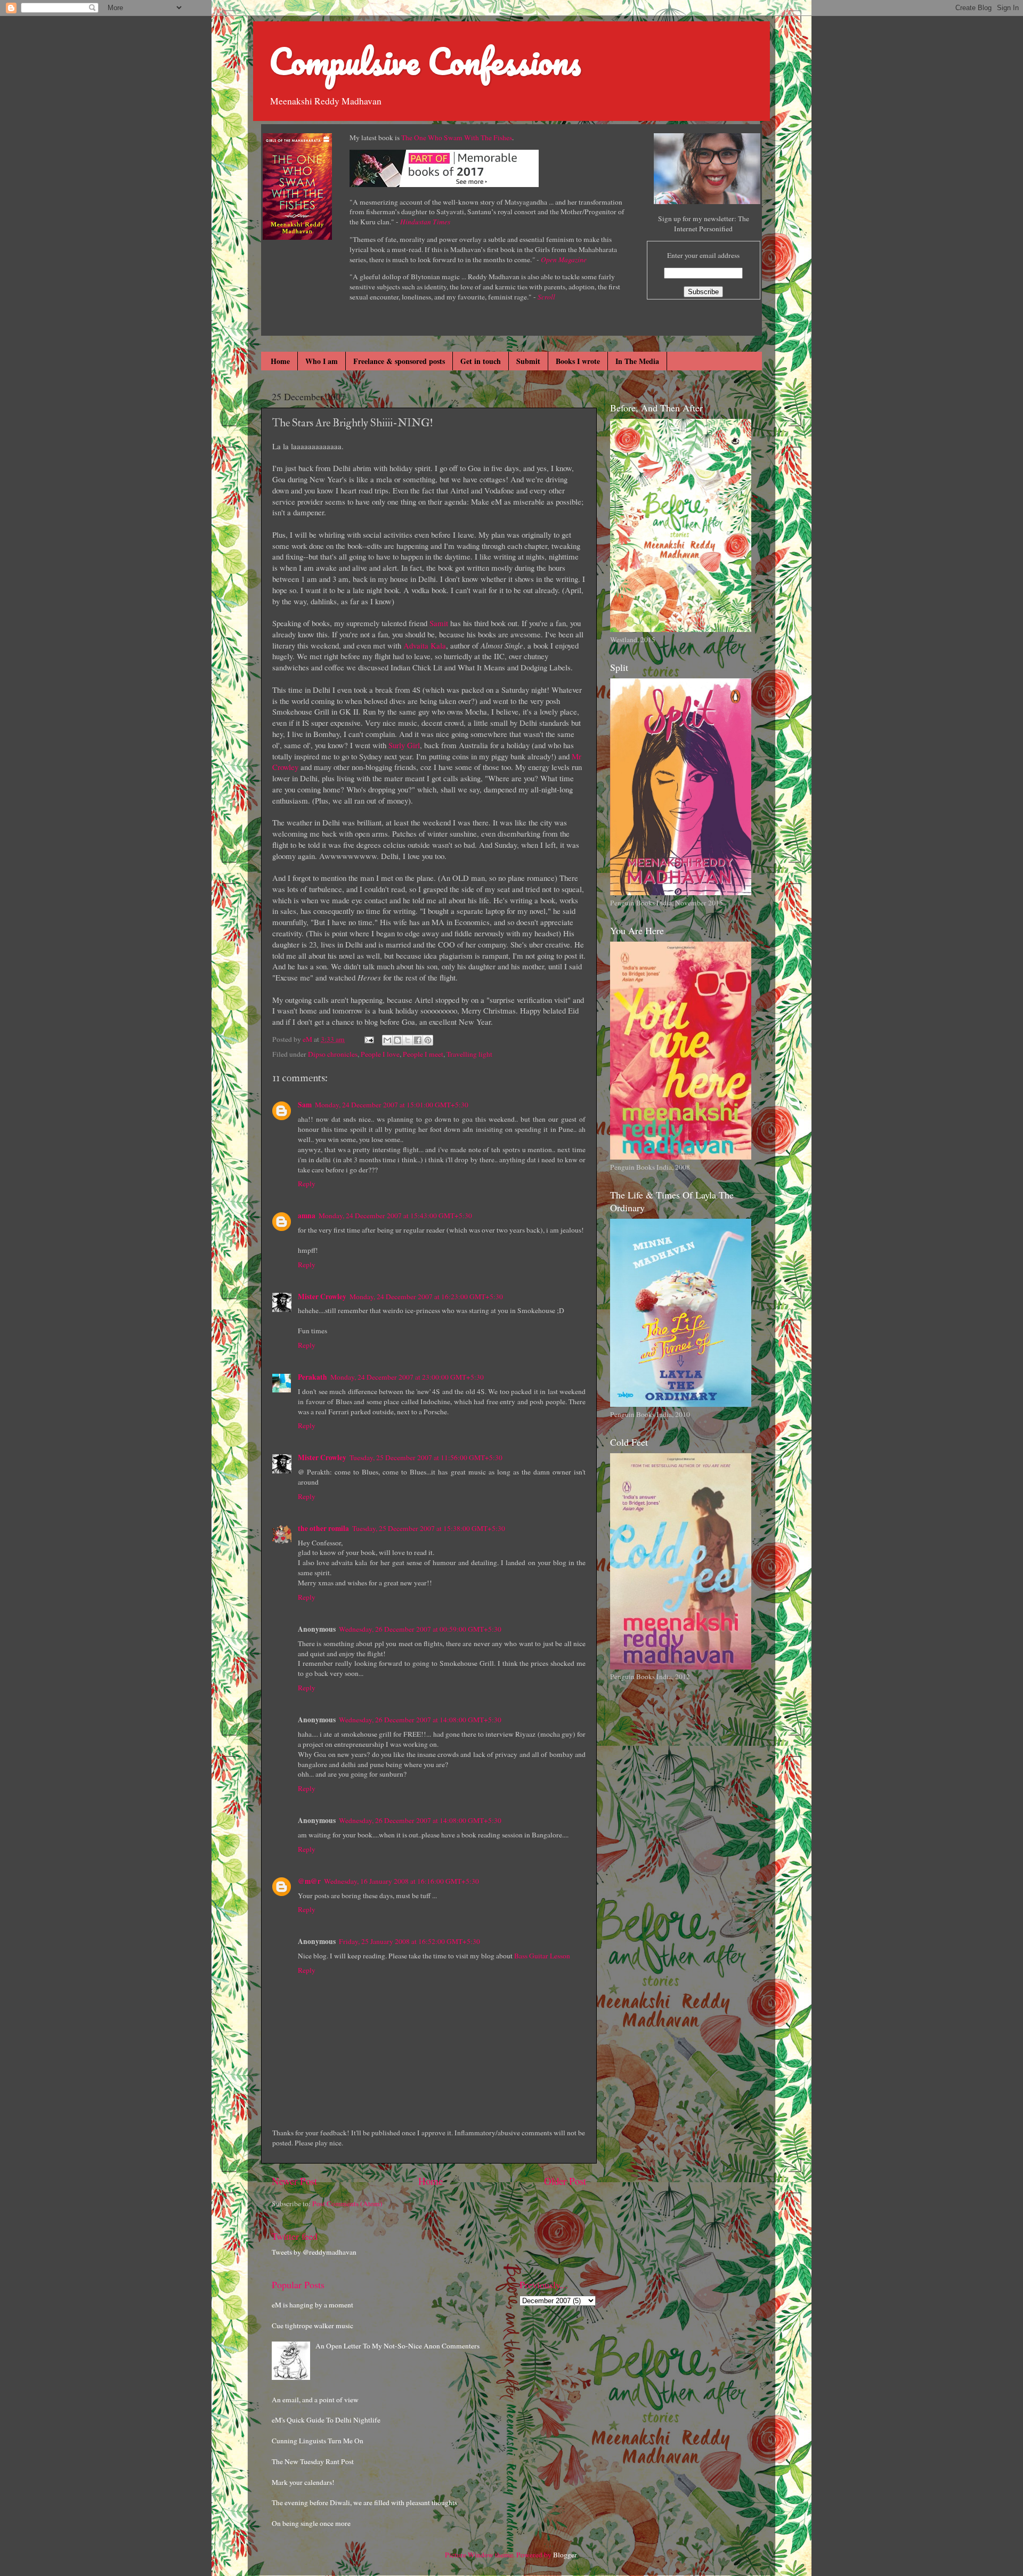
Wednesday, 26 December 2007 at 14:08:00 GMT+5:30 (420, 1720)
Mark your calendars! (303, 2482)
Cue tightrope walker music (312, 2326)
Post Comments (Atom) (347, 2204)
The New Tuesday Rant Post (313, 2461)
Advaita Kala (425, 645)
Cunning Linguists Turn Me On (318, 2441)
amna (307, 1216)
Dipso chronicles (333, 1054)
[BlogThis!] (397, 1040)
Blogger (565, 2555)
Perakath (312, 1377)
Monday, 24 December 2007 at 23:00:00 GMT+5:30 (407, 1377)
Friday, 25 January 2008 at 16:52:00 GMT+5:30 (409, 1941)
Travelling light (469, 1054)
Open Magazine (564, 260)
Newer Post (294, 2181)
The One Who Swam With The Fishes (457, 137)
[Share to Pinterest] (428, 1040)
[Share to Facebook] (418, 1040)
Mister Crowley (322, 1297)
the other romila (323, 1528)
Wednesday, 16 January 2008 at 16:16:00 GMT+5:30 (401, 1881)
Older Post (565, 2181)
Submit (528, 361)
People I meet (423, 1054)
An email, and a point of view (315, 2400)
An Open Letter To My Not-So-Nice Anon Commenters (397, 2346)
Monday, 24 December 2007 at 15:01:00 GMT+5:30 (392, 1105)
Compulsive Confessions (425, 61)
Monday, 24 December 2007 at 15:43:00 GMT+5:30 (395, 1216)
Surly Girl (404, 745)
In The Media (637, 361)
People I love (380, 1054)
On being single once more (311, 2523)
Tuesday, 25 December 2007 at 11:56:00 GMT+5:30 (426, 1457)
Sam (305, 1105)
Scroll (546, 297)
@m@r (309, 1881)
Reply (307, 1184)
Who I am (322, 361)
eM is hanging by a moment (312, 2305)
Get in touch (481, 361)
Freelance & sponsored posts (399, 361)
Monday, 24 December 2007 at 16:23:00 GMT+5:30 (426, 1297)
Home (280, 361)
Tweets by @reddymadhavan (314, 2252)
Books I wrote (578, 361)
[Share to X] (408, 1040)
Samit (439, 623)
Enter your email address (703, 255)
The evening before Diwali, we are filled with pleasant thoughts (364, 2502)
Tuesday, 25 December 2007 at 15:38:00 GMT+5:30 (429, 1528)
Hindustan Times (425, 222)
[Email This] (387, 1040)
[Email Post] (368, 1039)
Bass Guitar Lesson (542, 1956)
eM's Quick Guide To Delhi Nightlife (326, 2420)
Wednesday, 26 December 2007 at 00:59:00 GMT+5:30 (420, 1629)
